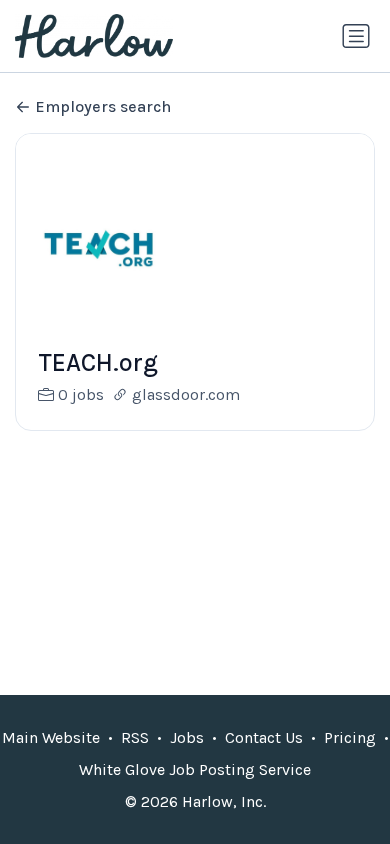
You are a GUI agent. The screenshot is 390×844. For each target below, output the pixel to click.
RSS (135, 737)
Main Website (51, 737)
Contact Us (264, 737)
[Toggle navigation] (356, 36)
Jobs (187, 737)
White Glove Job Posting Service (195, 769)
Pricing (350, 737)
